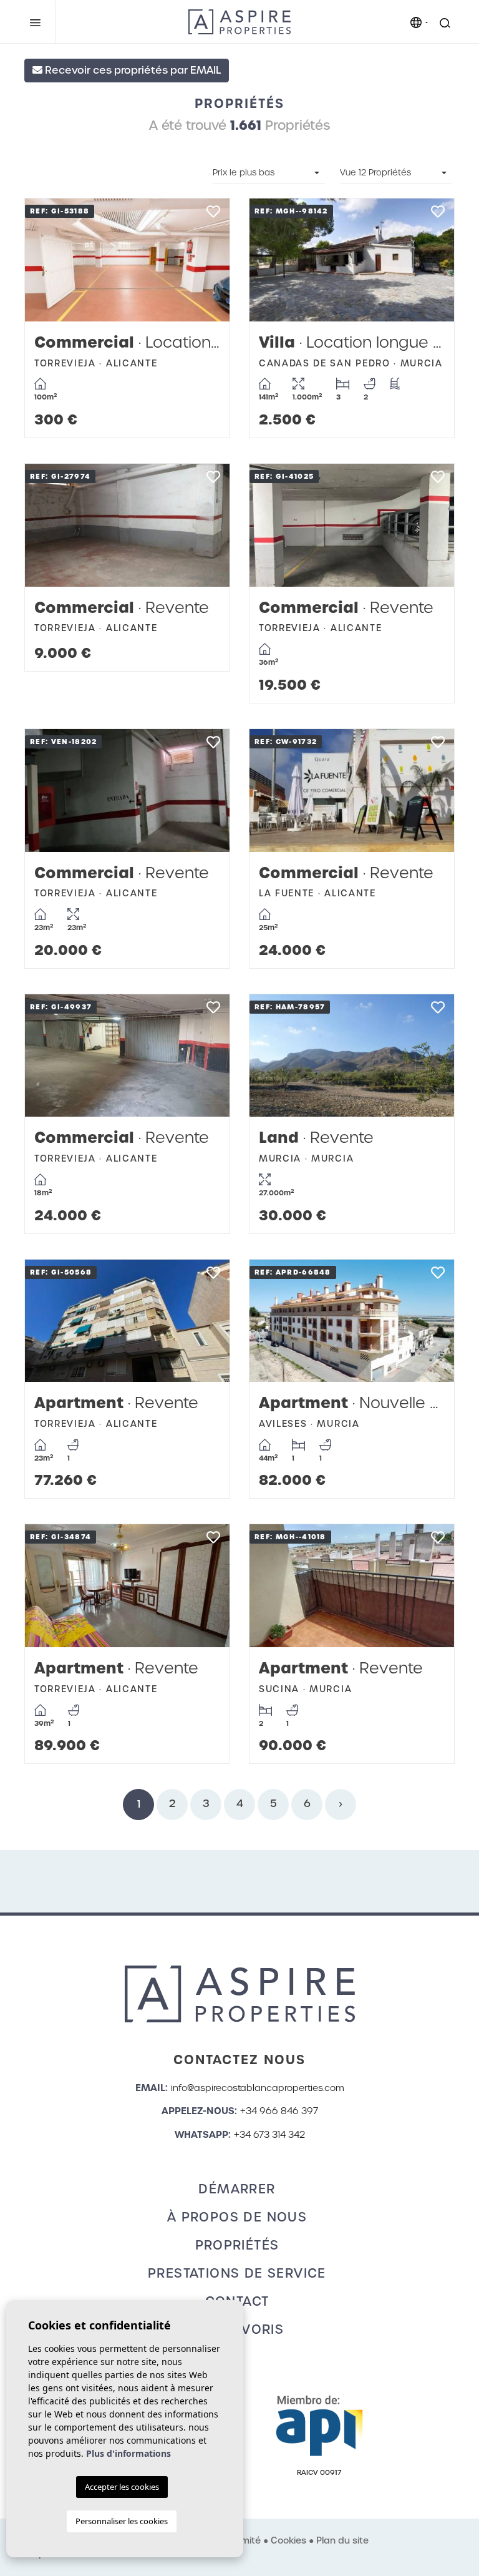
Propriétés (237, 2245)
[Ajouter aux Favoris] (213, 215)
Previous (47, 260)
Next (208, 260)
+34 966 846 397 (279, 2111)
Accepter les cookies (122, 2487)
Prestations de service (237, 2273)
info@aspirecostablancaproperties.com (258, 2088)
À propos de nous (237, 2217)
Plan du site (342, 2540)
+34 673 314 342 (269, 2135)
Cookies (288, 2540)
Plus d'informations (128, 2453)
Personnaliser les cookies (122, 2521)
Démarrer (237, 2189)
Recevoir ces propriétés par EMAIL (132, 70)
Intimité (244, 2540)
